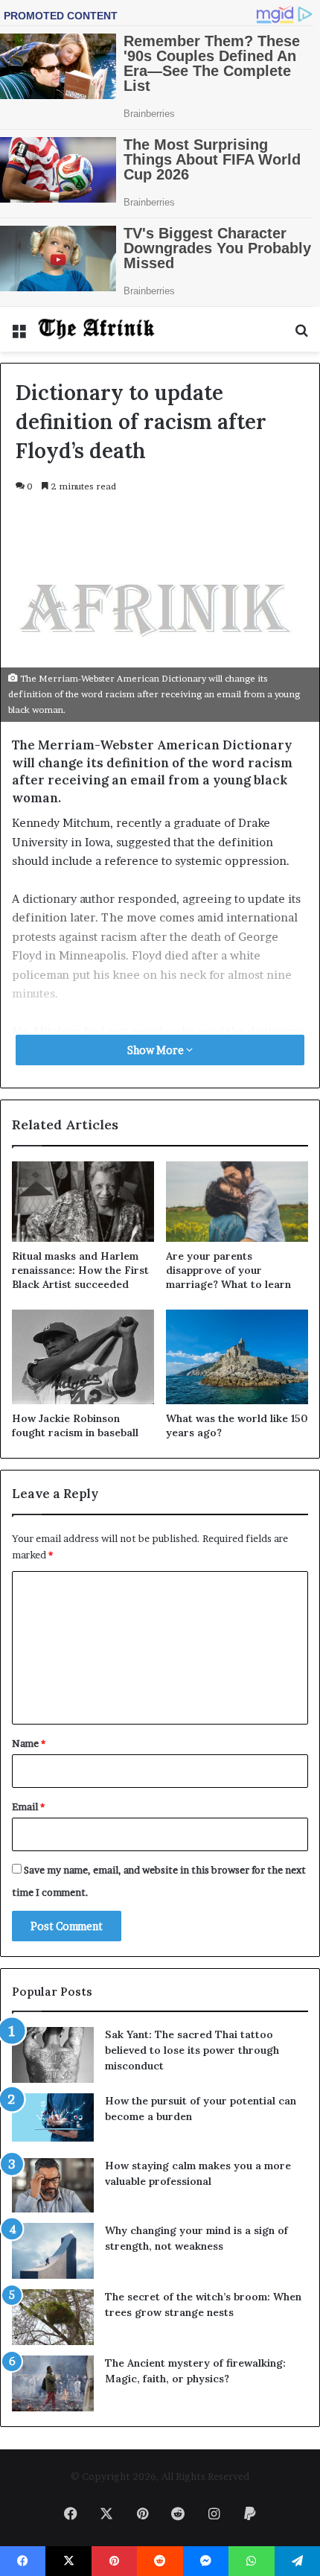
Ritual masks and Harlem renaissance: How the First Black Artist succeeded (80, 1270)
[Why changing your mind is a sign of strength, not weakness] (53, 2251)
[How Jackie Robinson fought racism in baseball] (83, 1357)
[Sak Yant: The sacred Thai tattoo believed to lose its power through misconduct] (53, 2055)
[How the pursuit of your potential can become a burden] (53, 2120)
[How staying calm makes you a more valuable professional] (53, 2185)
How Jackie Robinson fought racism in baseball (75, 1425)
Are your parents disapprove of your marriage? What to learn (228, 1270)
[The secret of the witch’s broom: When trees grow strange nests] (53, 2317)
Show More (157, 1050)
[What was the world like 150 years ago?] (237, 1357)
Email (28, 1806)
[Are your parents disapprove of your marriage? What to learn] (237, 1202)
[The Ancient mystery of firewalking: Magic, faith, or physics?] (53, 2383)
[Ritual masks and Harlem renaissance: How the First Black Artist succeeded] (83, 1202)
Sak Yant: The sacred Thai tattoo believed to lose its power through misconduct (192, 2050)
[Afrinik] (97, 329)
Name (29, 1743)
